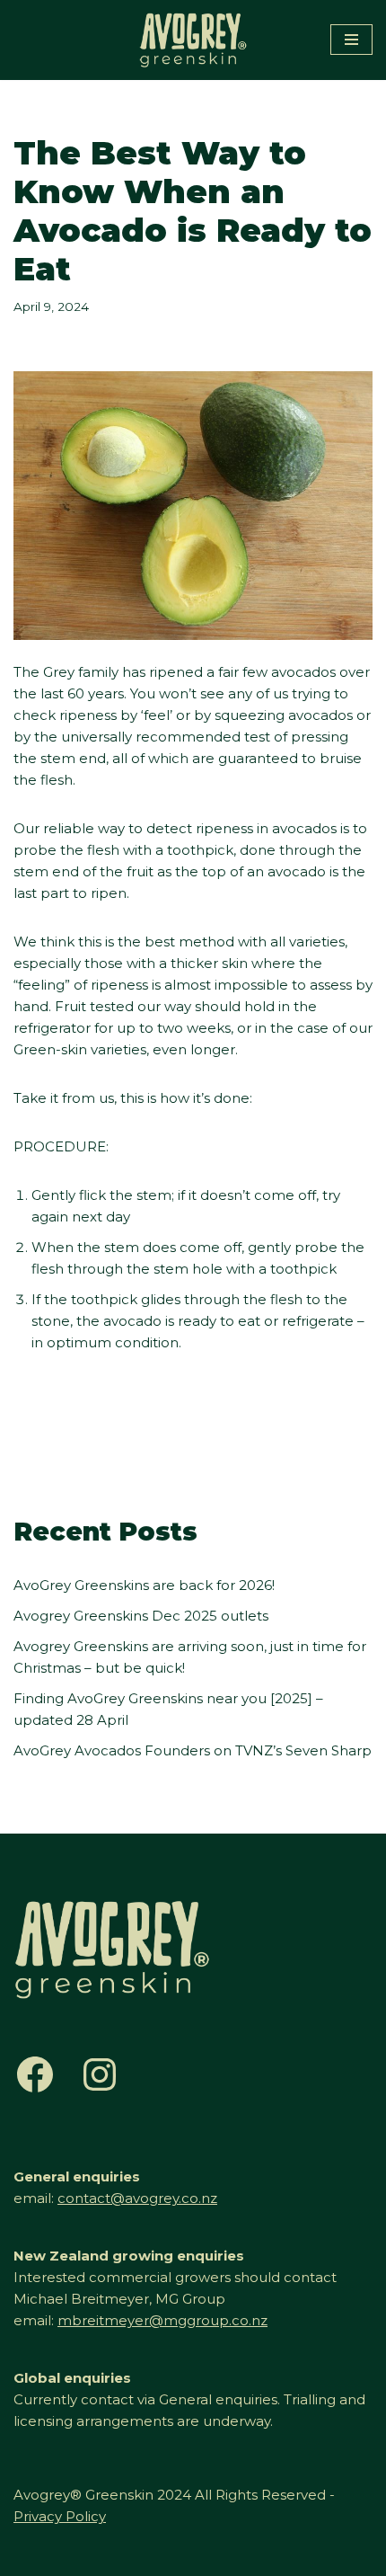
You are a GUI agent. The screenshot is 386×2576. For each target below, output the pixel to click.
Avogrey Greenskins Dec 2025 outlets (141, 1616)
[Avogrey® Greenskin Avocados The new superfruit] (193, 40)
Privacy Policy (60, 2516)
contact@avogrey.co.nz (137, 2198)
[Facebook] (35, 2074)
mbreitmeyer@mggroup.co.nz (162, 2320)
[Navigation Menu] (351, 40)
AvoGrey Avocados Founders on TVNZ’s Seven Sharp (193, 1750)
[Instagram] (100, 2074)
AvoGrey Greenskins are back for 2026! (144, 1585)
